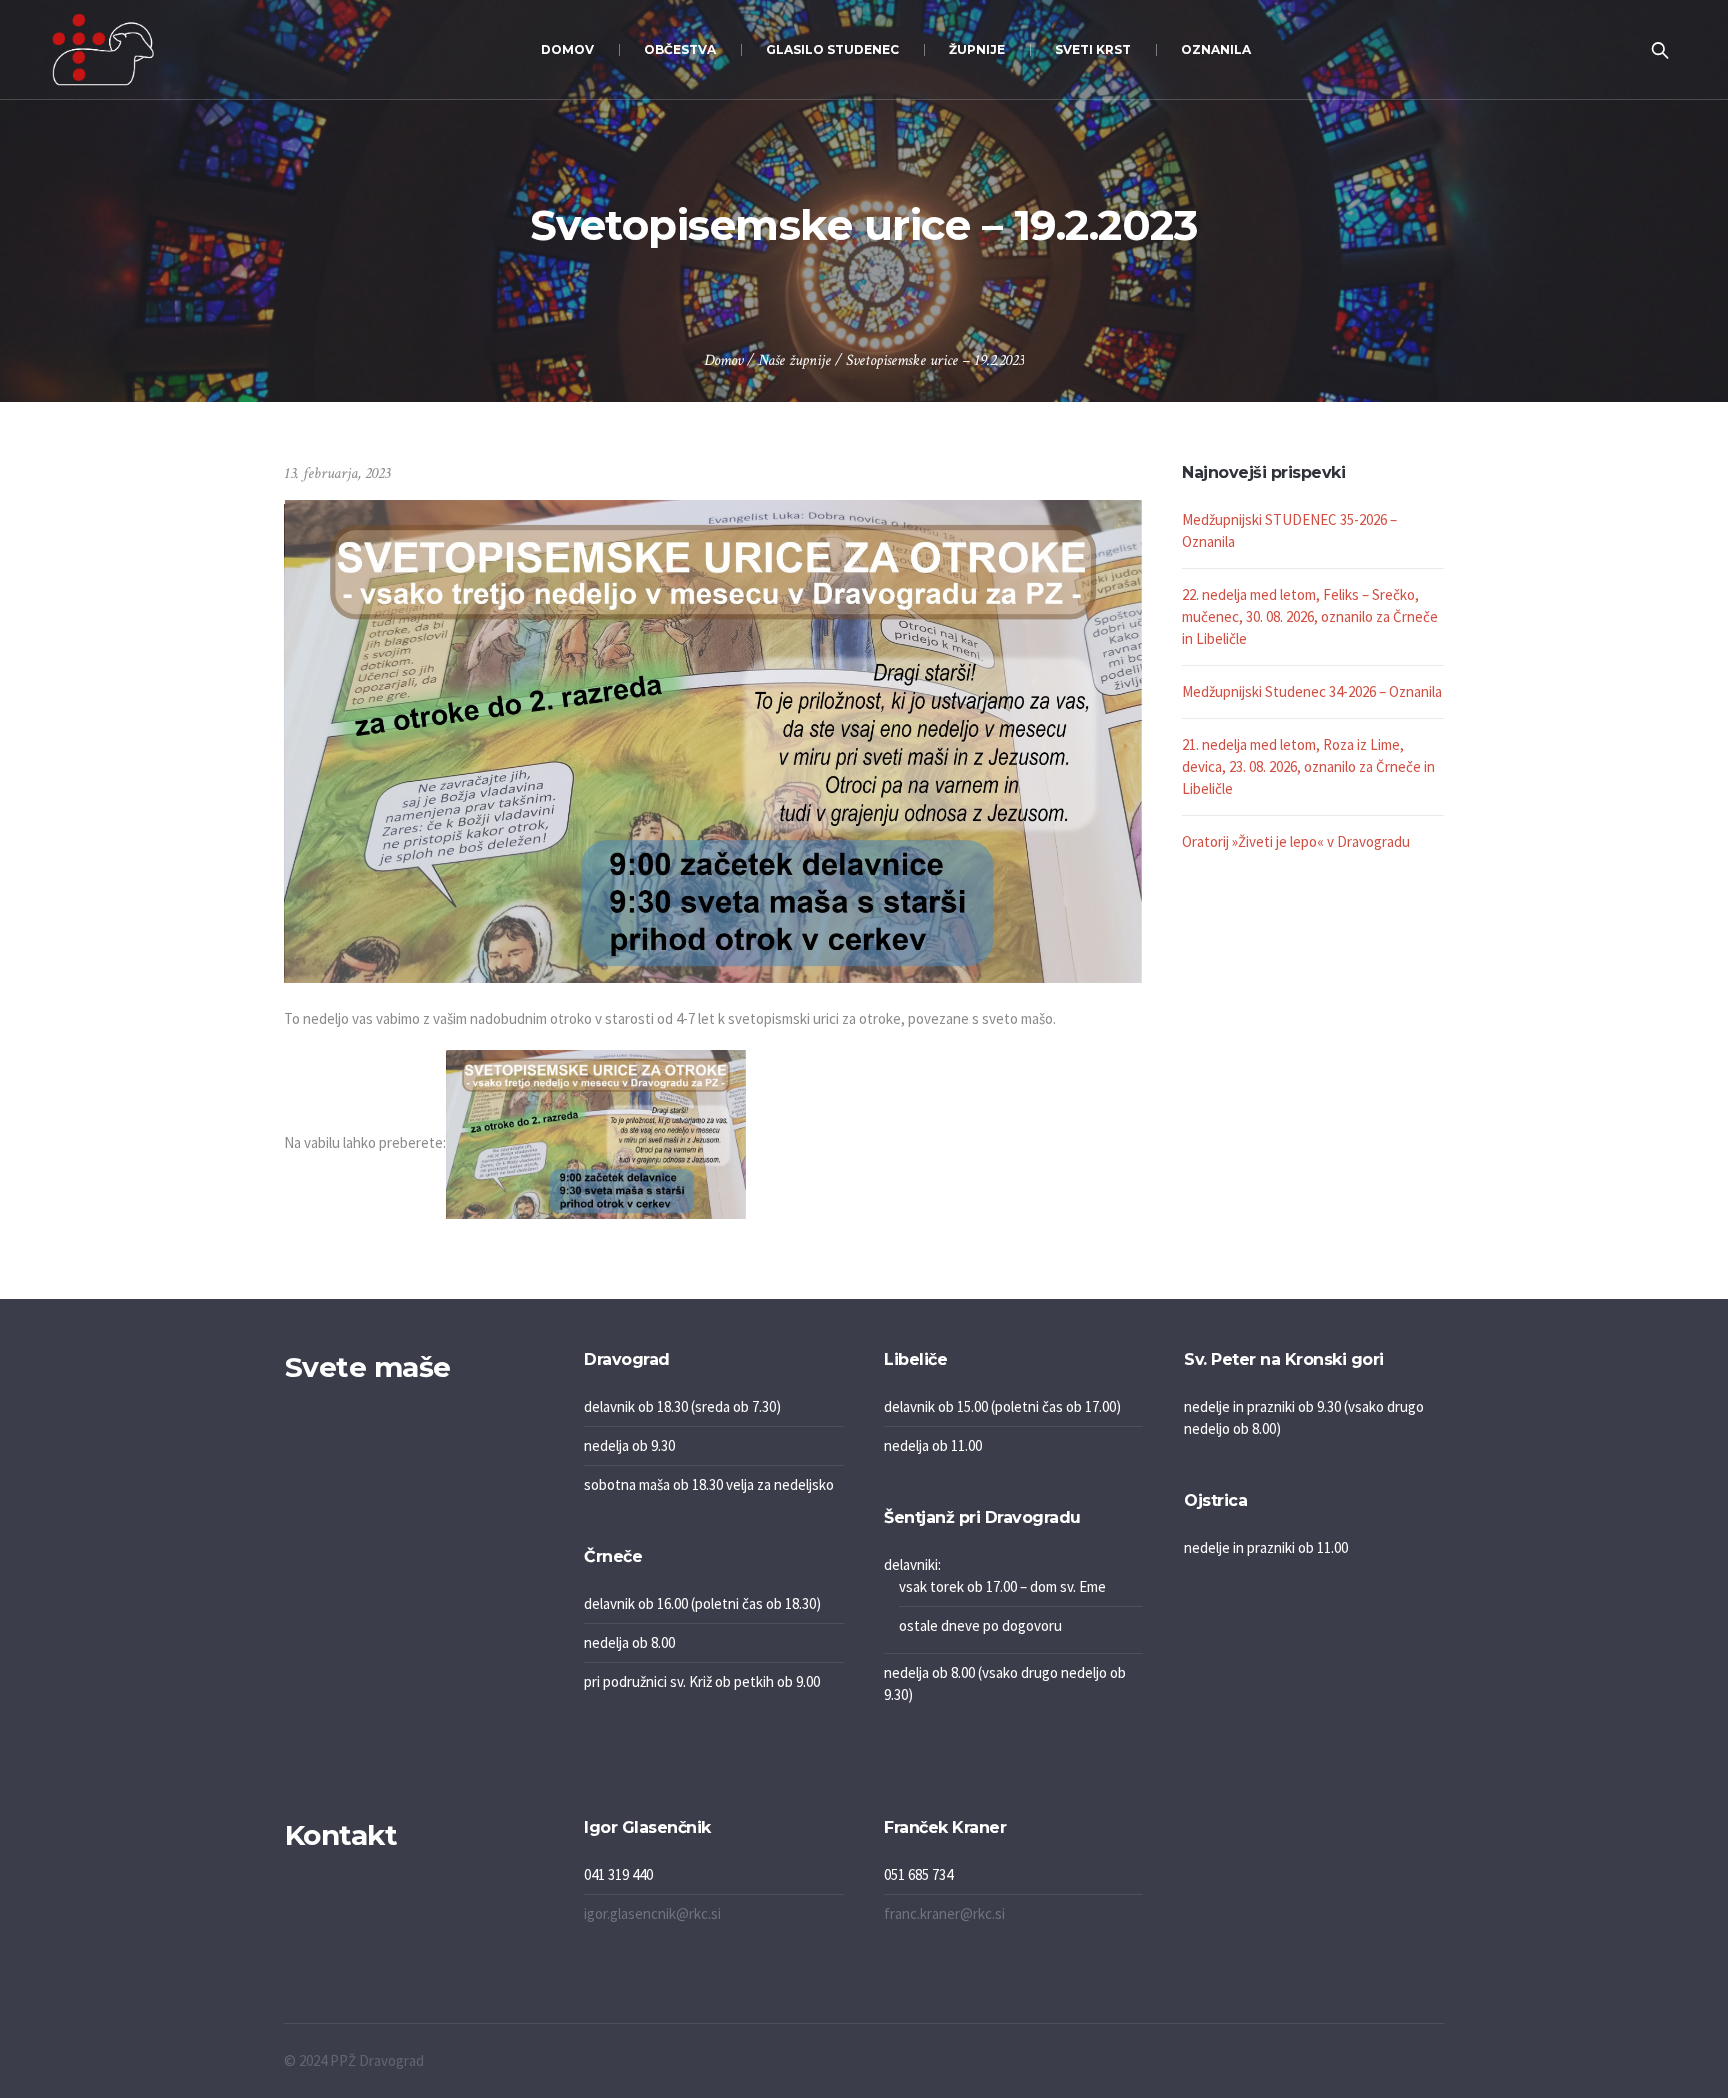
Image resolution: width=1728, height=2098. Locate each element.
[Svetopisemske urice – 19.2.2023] (713, 739)
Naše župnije (794, 360)
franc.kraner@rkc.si (944, 1913)
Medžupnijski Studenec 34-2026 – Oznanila (1312, 691)
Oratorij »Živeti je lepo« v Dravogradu (1296, 841)
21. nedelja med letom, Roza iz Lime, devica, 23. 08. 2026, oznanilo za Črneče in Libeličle (1308, 766)
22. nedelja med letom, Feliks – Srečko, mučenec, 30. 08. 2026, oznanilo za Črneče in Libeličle (1310, 616)
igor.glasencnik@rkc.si (652, 1913)
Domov (723, 360)
